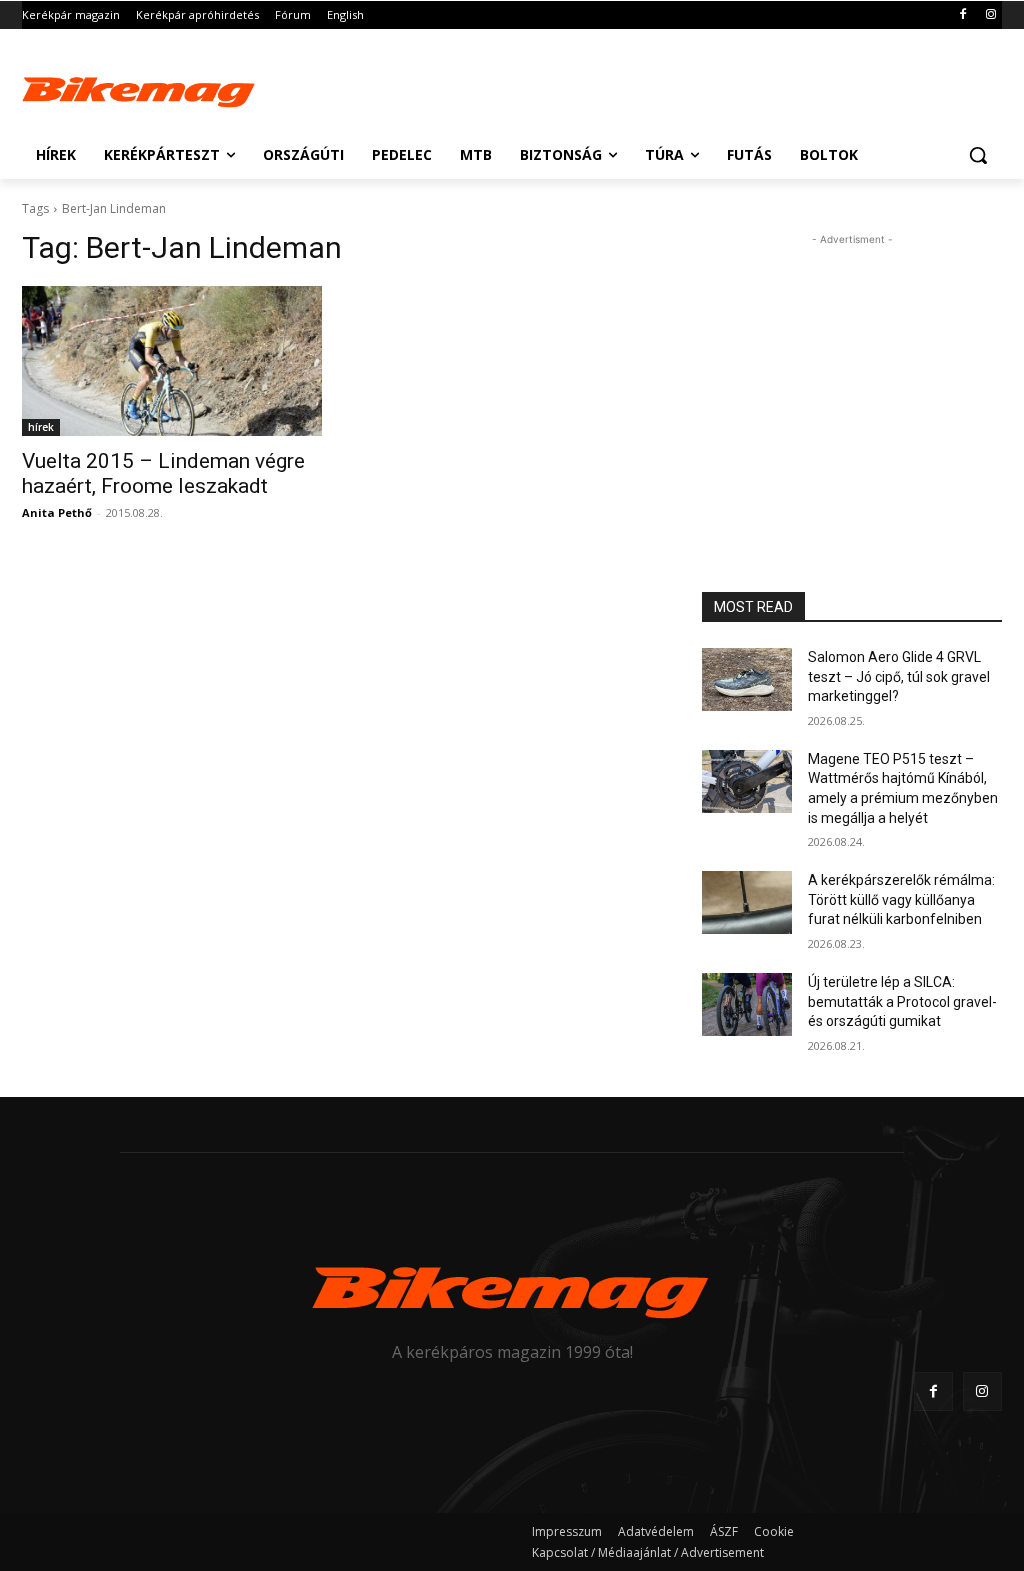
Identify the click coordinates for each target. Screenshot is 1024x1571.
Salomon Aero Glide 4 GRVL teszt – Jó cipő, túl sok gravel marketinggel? (899, 676)
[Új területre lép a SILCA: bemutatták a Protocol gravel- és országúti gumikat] (747, 1004)
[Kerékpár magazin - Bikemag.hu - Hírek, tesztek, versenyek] (139, 89)
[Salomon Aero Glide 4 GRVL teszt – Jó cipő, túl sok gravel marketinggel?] (747, 679)
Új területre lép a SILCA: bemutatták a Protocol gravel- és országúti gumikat (902, 1001)
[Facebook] (962, 15)
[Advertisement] (491, 87)
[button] (978, 155)
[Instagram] (990, 15)
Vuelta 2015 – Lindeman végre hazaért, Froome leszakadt (163, 473)
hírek (41, 427)
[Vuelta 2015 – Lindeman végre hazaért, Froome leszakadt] (172, 361)
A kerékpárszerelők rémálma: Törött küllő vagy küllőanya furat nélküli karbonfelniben (901, 899)
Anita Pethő (57, 512)
